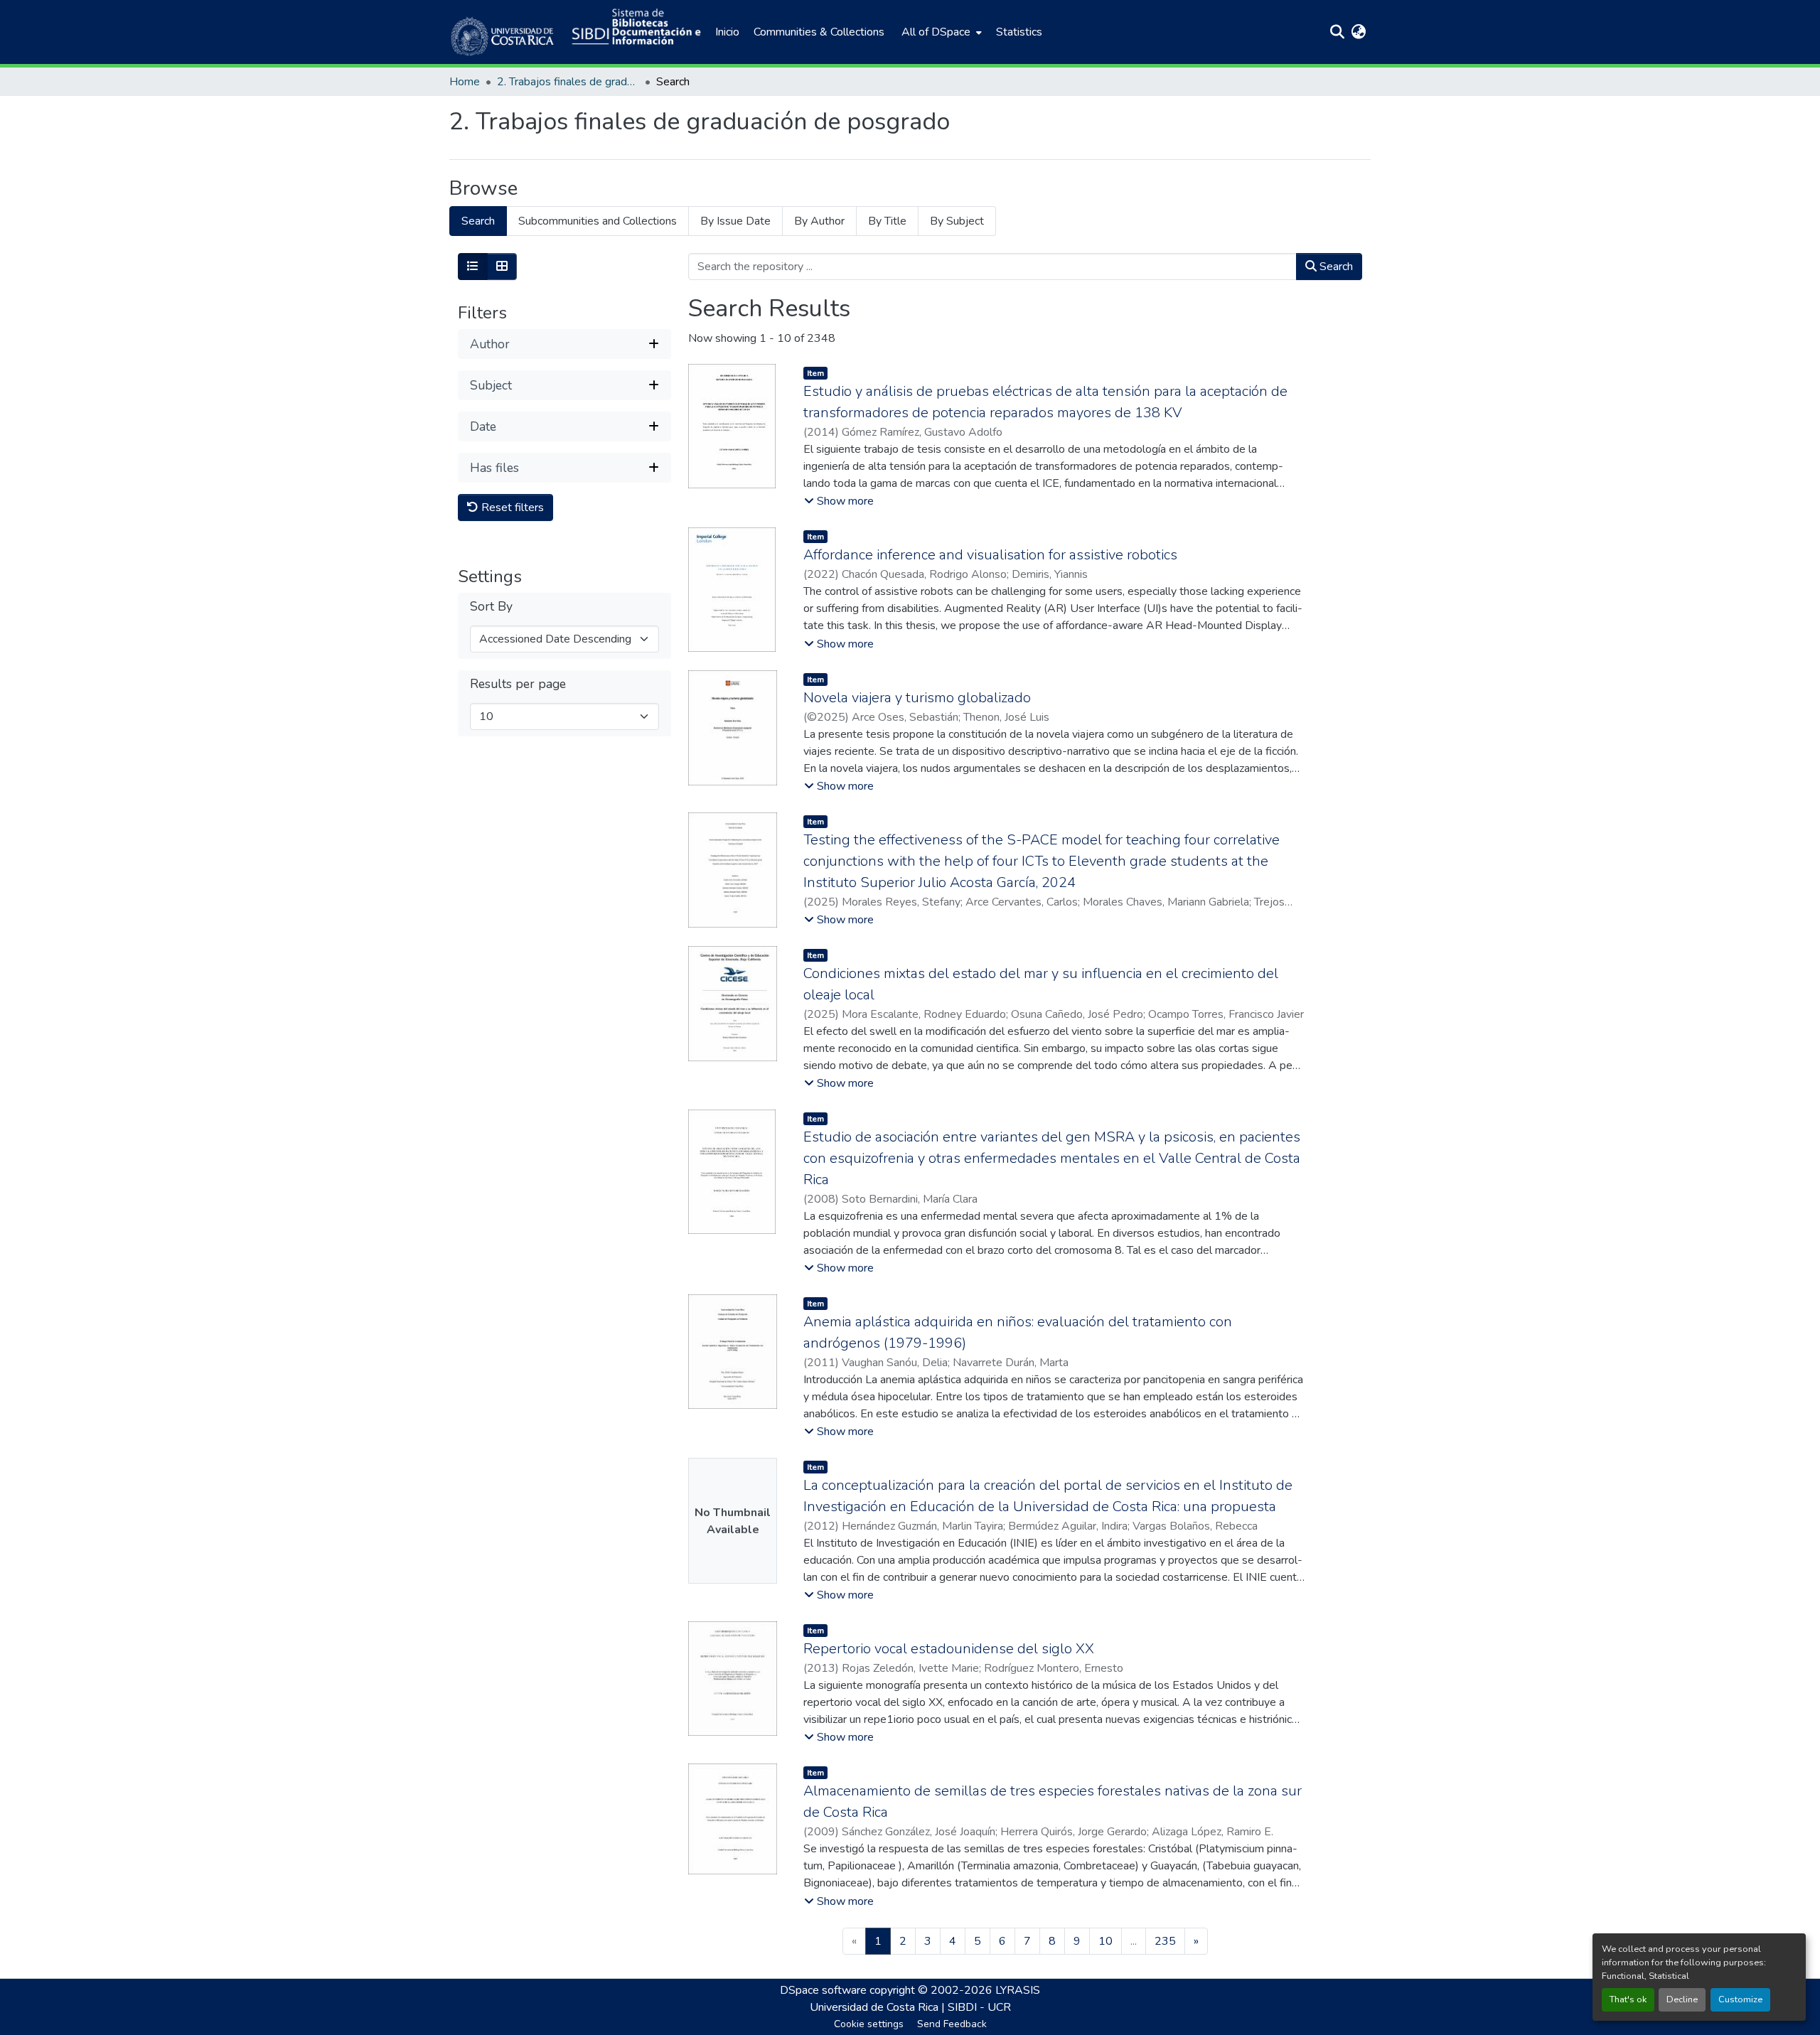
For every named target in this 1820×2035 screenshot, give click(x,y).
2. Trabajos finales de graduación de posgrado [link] (568, 82)
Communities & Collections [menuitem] (819, 32)
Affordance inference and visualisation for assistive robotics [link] (990, 555)
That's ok (1628, 1999)
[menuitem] (940, 32)
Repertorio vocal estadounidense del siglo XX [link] (949, 1649)
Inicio (727, 32)
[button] (503, 32)
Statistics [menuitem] (1019, 32)
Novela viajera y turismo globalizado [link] (917, 698)
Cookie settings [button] (869, 2024)
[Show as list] (473, 267)
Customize (1740, 1999)
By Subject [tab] (957, 221)
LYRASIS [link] (1018, 1990)
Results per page (518, 684)
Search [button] (1335, 267)
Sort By (491, 607)
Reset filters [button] (511, 508)
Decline (1682, 1999)
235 (1165, 1941)
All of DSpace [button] (936, 32)
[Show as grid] (502, 267)
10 (1106, 1941)
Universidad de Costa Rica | (879, 2007)
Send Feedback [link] (952, 2024)
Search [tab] (478, 221)
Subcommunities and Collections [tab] (598, 221)
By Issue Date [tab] (735, 221)
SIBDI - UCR (979, 2007)
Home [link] (465, 82)
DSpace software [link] (823, 1990)
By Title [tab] (887, 221)
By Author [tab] (819, 221)
